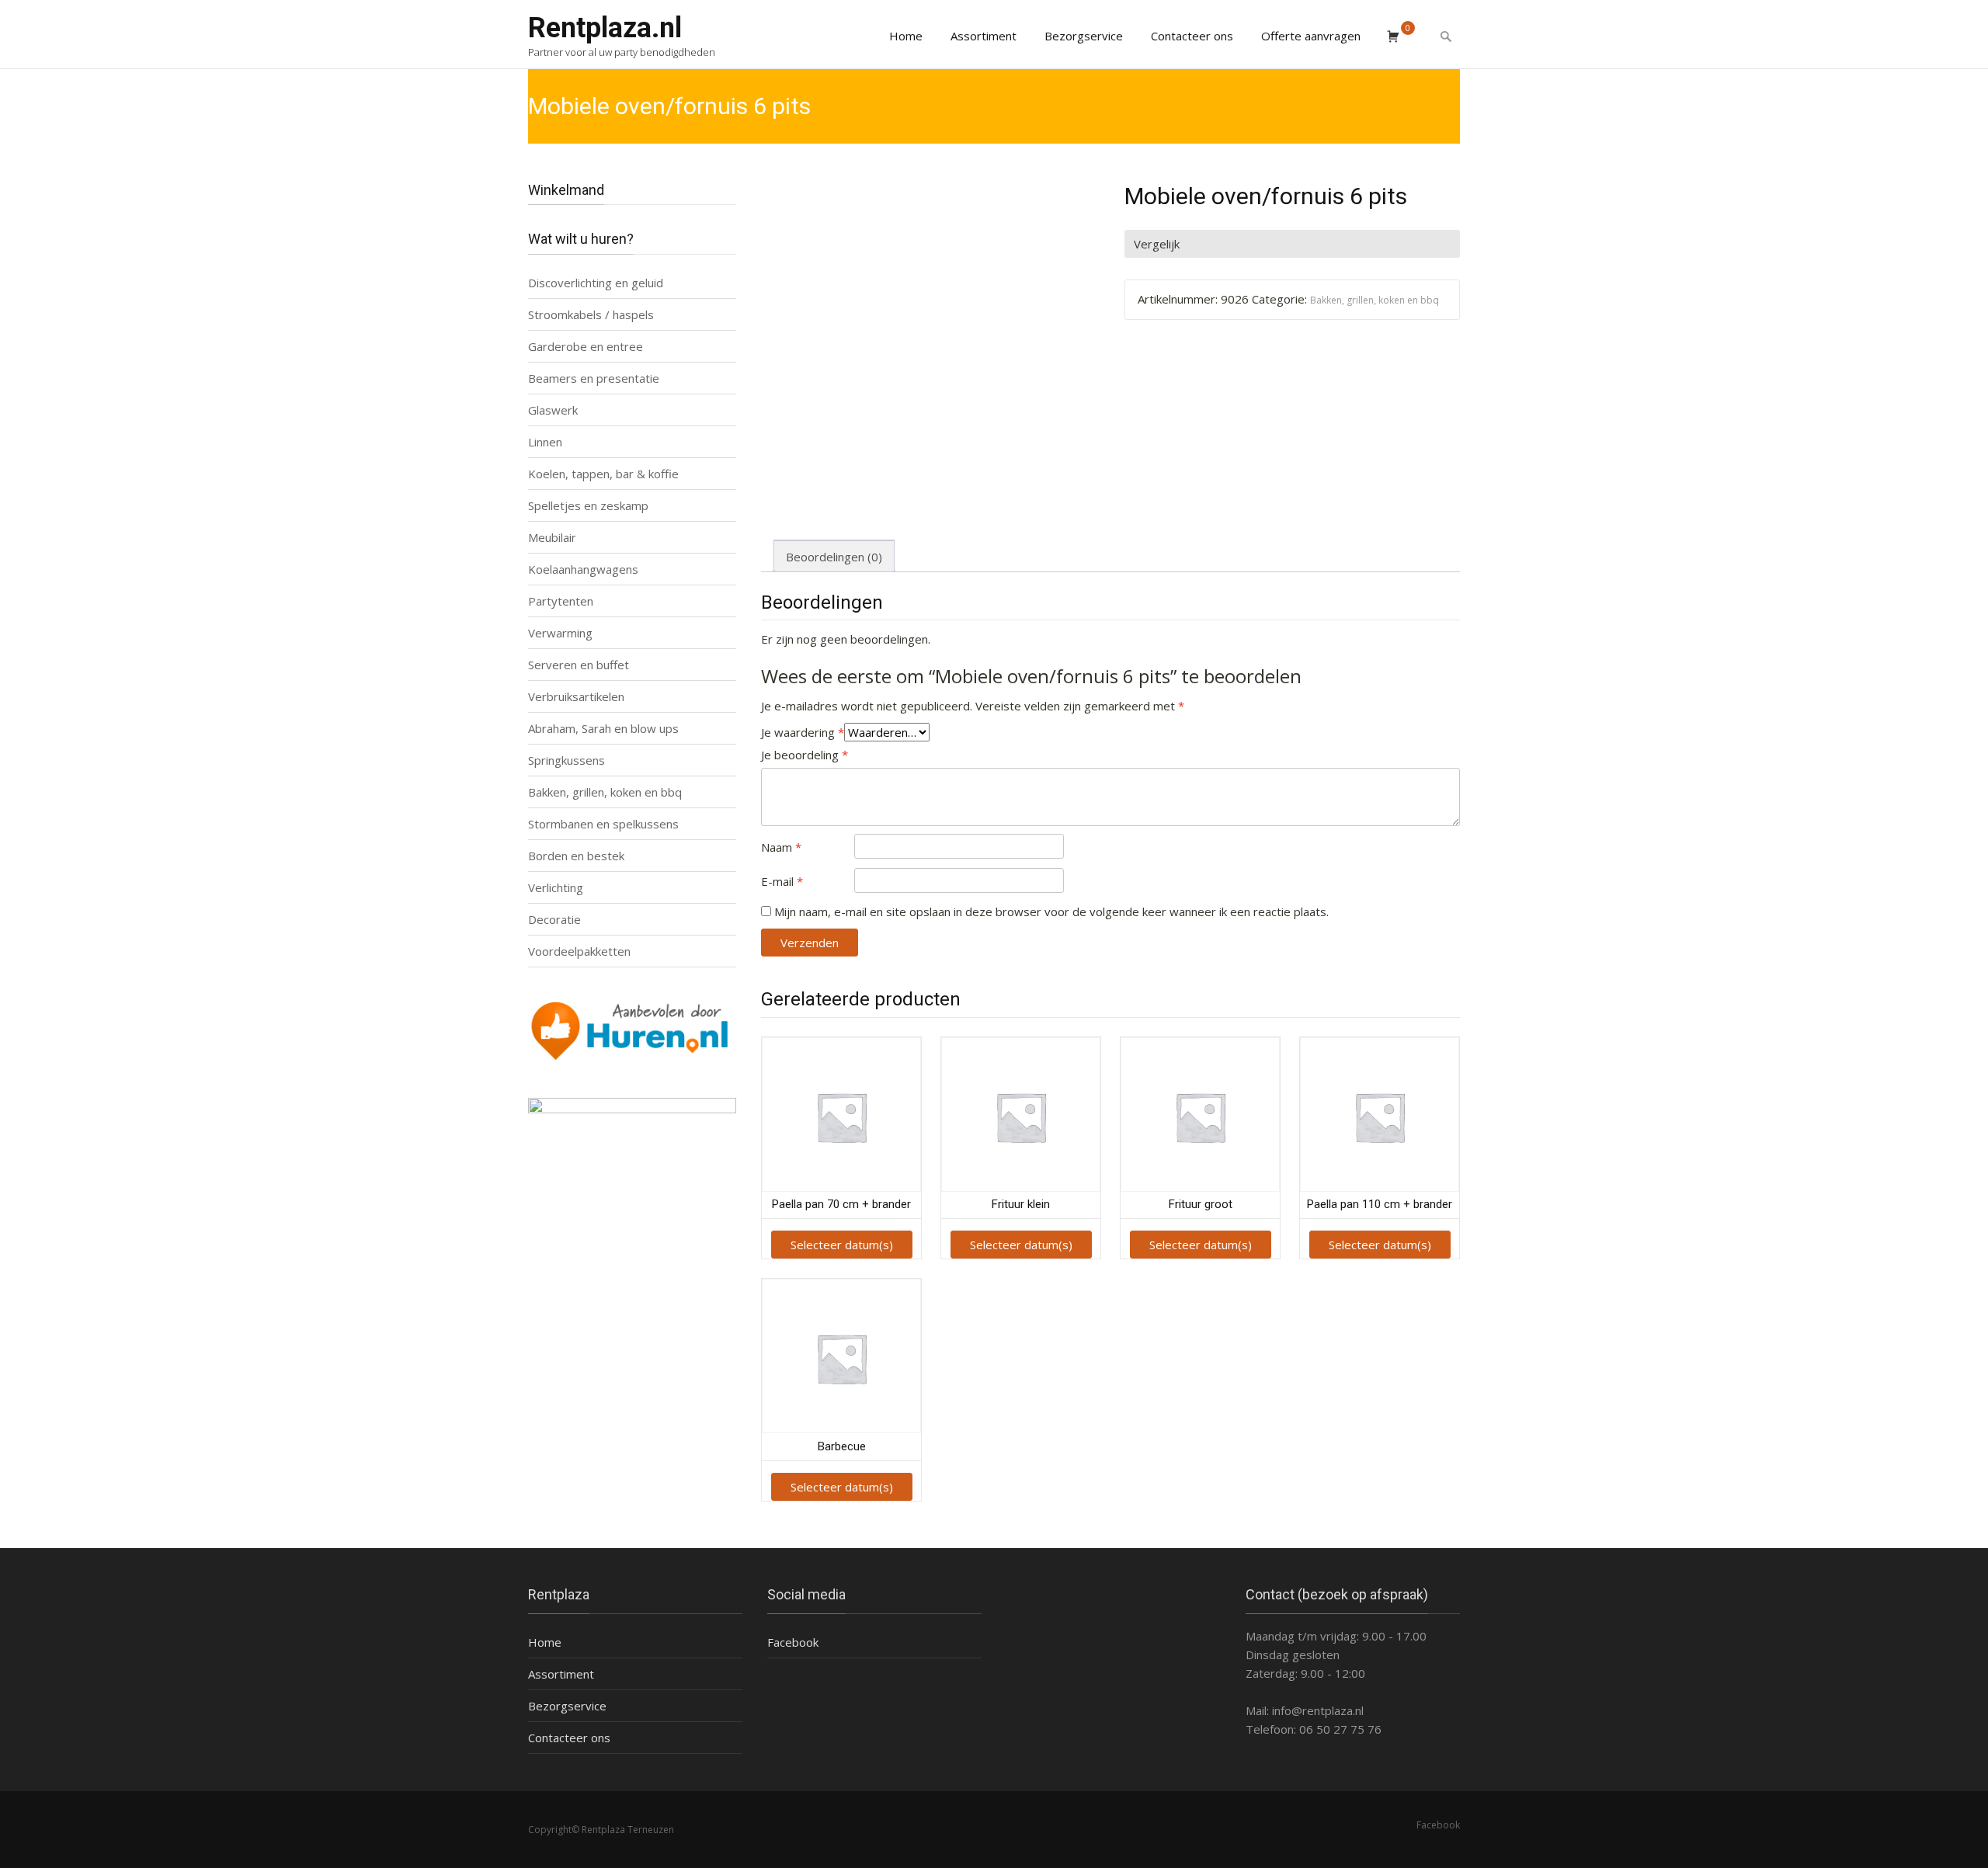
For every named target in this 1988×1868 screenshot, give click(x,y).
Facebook (793, 1642)
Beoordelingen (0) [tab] (834, 557)
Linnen (545, 442)
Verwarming (560, 633)
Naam (781, 847)
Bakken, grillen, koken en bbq (1375, 300)
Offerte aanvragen (1311, 36)
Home (906, 36)
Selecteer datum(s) (842, 1245)
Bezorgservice (1084, 36)
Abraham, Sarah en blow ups (603, 728)
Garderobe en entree (586, 346)
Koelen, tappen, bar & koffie (603, 474)
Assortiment (984, 36)
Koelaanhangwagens (583, 569)
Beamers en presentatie (594, 378)
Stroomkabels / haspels (591, 314)
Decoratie (554, 919)
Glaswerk (553, 410)
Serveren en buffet (579, 665)
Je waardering (803, 732)
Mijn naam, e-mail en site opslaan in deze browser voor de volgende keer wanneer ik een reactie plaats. (1051, 911)
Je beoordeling (805, 755)
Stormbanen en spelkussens (603, 824)
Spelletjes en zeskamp (588, 505)
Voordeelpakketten (579, 951)
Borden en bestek (576, 856)
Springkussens (567, 760)
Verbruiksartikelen (576, 696)
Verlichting (556, 887)
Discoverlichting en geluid (596, 283)
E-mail (782, 881)
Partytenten (561, 601)
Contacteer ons (1192, 36)
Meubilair (552, 537)
